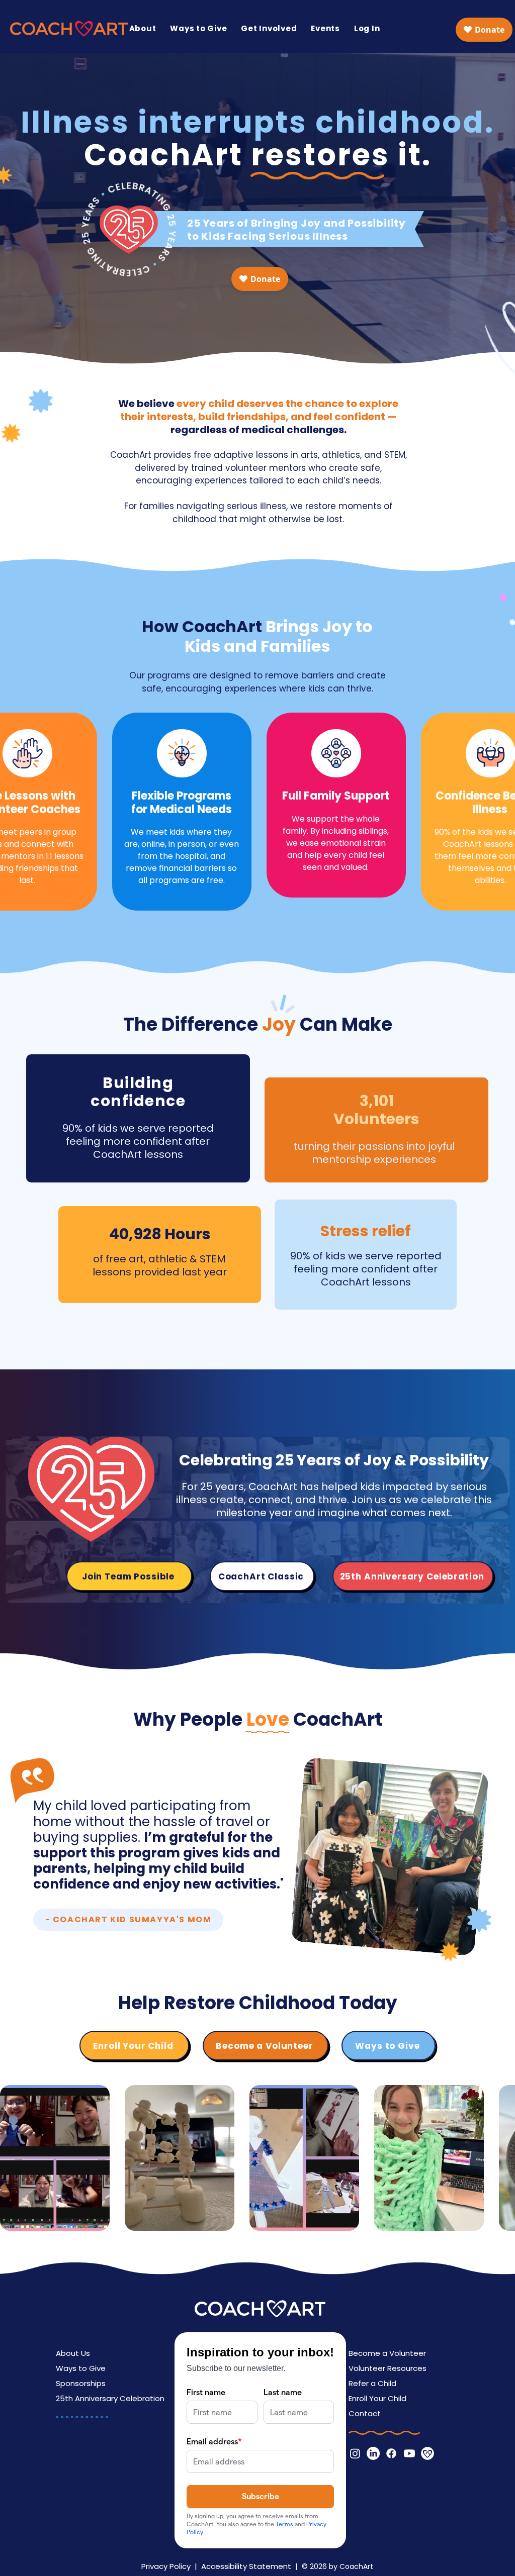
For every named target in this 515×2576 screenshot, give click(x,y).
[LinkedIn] (373, 2453)
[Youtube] (409, 2453)
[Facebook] (391, 2453)
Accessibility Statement (246, 2566)
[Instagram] (355, 2453)
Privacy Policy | (171, 2566)
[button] (143, 28)
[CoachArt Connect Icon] (427, 2453)
